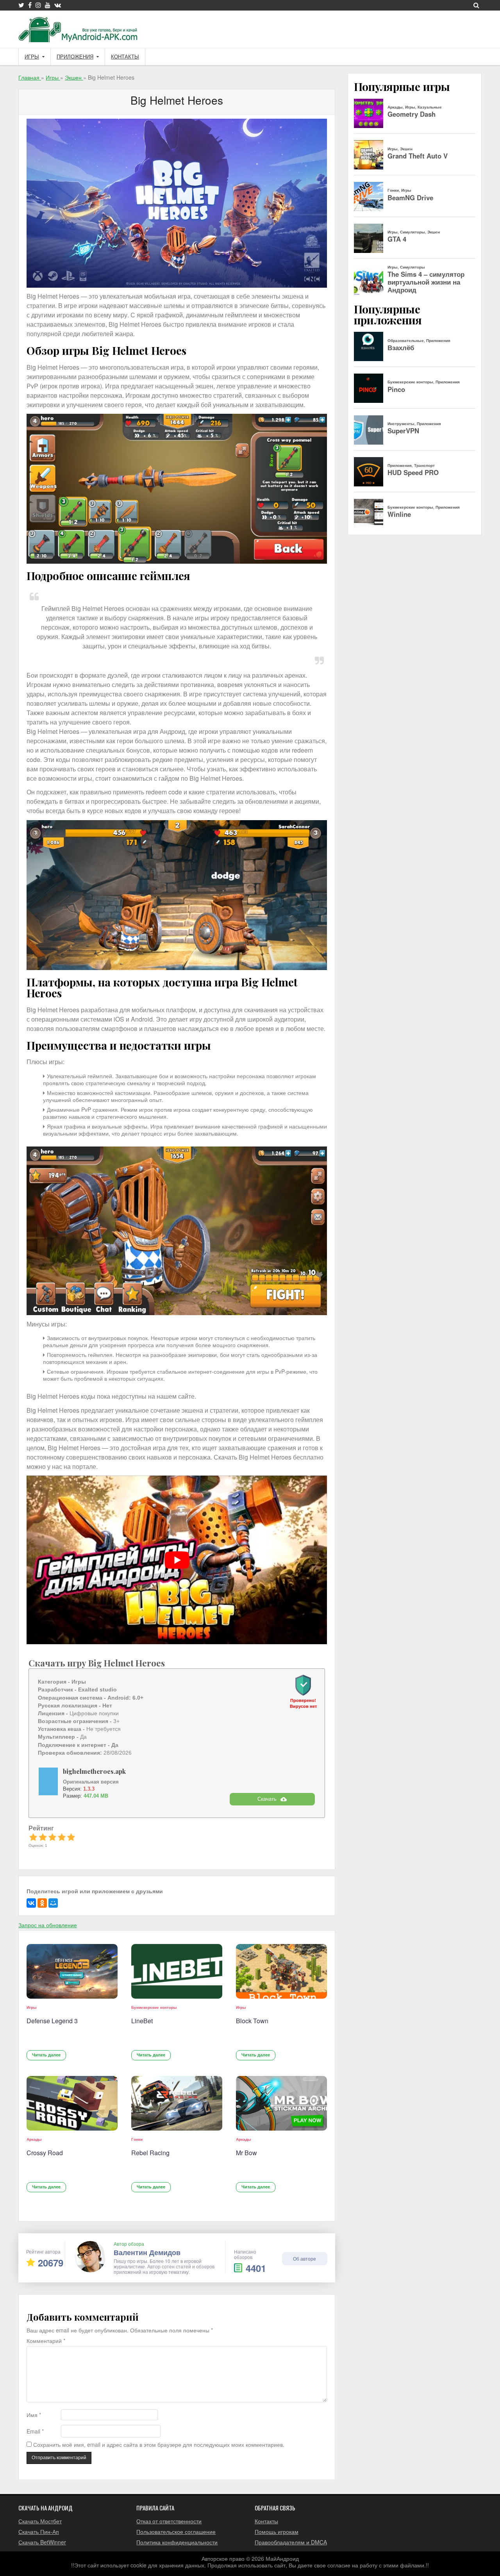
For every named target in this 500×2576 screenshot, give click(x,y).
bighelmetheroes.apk (94, 1771)
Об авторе (304, 2258)
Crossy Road (45, 2153)
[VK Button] (58, 5)
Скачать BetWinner (42, 2542)
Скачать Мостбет (40, 2521)
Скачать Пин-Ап (39, 2531)
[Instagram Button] (38, 5)
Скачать (267, 1799)
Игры (32, 57)
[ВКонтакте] (31, 1903)
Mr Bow (246, 2153)
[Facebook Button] (30, 5)
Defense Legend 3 (52, 2021)
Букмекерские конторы (154, 2007)
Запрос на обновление (48, 1925)
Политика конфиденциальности (177, 2542)
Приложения (75, 57)
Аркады (34, 2139)
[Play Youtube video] (177, 1560)
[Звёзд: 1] (33, 1837)
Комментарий (46, 2341)
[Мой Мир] (53, 1903)
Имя (34, 2415)
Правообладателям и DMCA (291, 2542)
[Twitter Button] (21, 5)
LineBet (142, 2021)
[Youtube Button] (48, 5)
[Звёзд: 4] (62, 1837)
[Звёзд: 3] (52, 1837)
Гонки (137, 2139)
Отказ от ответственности (169, 2521)
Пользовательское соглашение (176, 2531)
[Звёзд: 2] (43, 1837)
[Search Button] (476, 5)
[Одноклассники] (42, 1903)
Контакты (125, 57)
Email (35, 2431)
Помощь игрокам (277, 2531)
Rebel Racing (150, 2153)
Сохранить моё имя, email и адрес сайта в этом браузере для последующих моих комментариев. (159, 2445)
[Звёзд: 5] (71, 1837)
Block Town (252, 2021)
